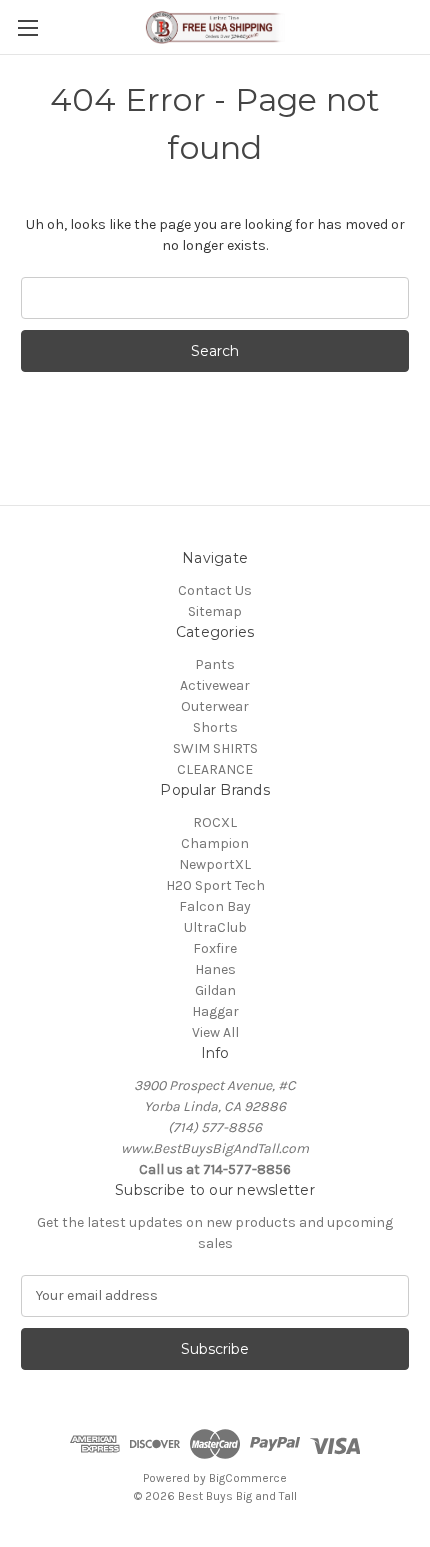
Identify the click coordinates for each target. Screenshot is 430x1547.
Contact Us (215, 590)
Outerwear (215, 706)
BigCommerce (248, 1478)
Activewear (215, 685)
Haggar (215, 1011)
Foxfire (215, 948)
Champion (215, 843)
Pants (215, 664)
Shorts (215, 727)
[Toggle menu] (27, 27)
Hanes (215, 969)
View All (215, 1032)
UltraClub (215, 927)
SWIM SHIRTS (215, 748)
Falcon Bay (215, 906)
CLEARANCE (215, 769)
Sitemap (215, 611)
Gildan (215, 990)
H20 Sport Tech (215, 885)
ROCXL (215, 822)
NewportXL (215, 864)
